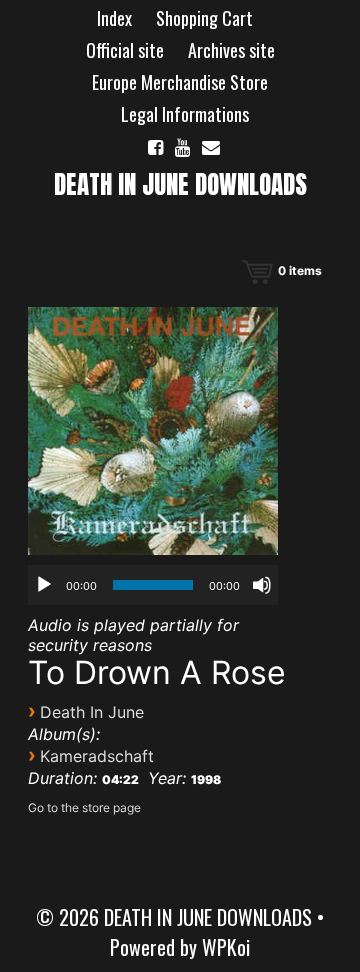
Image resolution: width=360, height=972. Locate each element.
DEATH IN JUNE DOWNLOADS (180, 184)
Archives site (231, 50)
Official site (125, 50)
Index (114, 18)
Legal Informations (185, 114)
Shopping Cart (204, 18)
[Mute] (262, 585)
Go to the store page (84, 807)
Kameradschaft (97, 756)
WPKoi (226, 947)
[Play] (44, 585)
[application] (153, 585)
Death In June (92, 712)
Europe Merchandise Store (180, 82)
